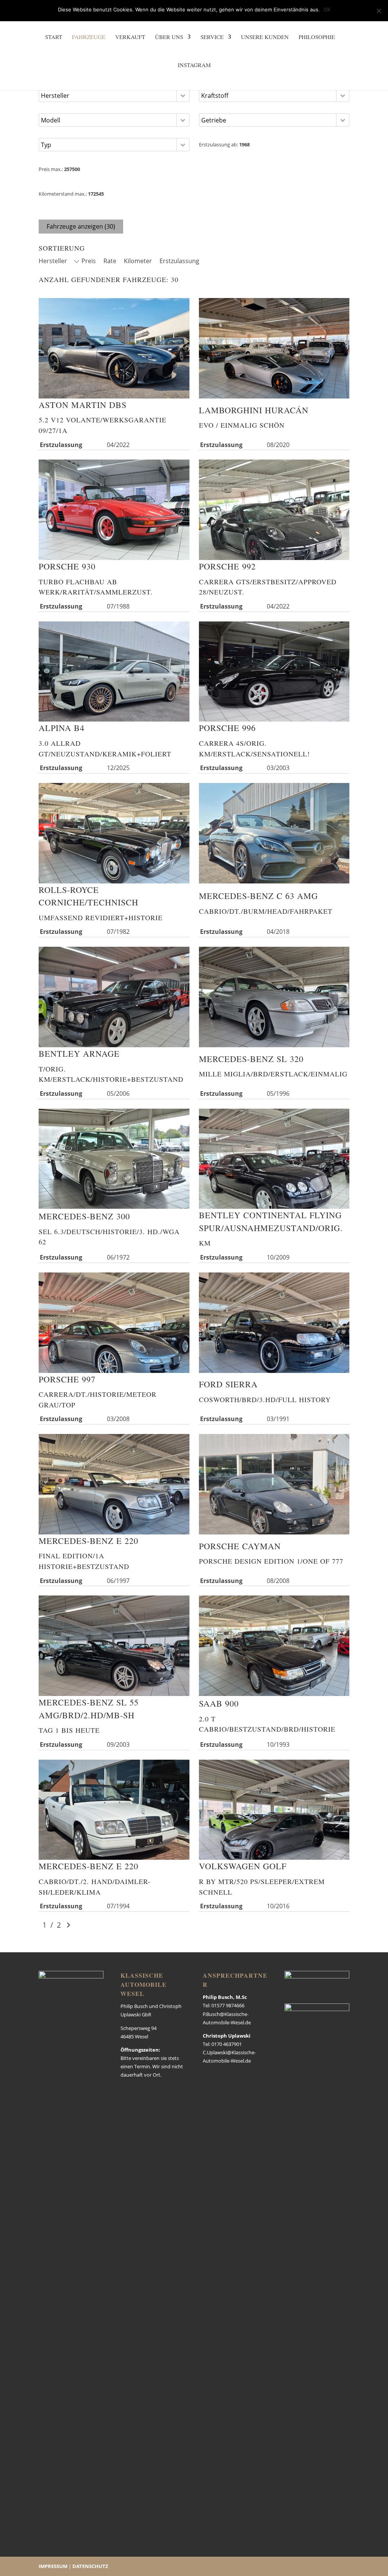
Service (212, 37)
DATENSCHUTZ (90, 2566)
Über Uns (169, 37)
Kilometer (138, 261)
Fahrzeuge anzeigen (81, 226)
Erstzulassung (179, 261)
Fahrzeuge (89, 37)
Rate (110, 261)
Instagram (194, 65)
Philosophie (317, 37)
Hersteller (53, 261)
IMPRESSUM (53, 2566)
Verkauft (130, 37)
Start (54, 37)
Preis (89, 261)
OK (327, 9)
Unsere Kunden (265, 37)
